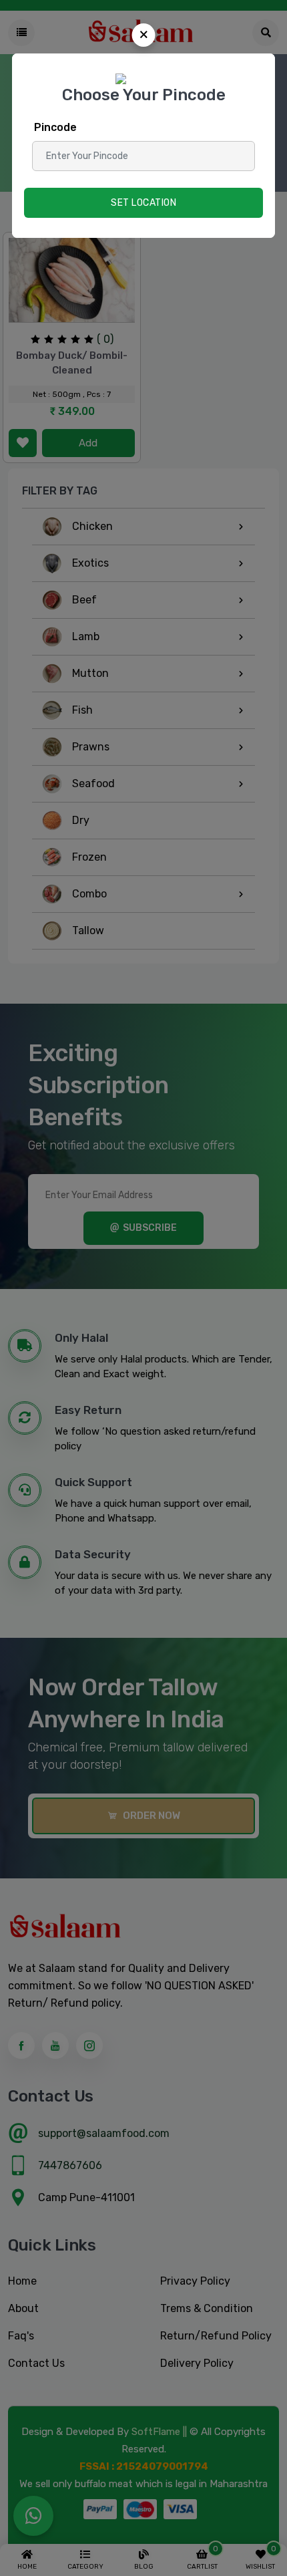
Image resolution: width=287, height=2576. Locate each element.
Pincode (55, 127)
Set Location (143, 203)
